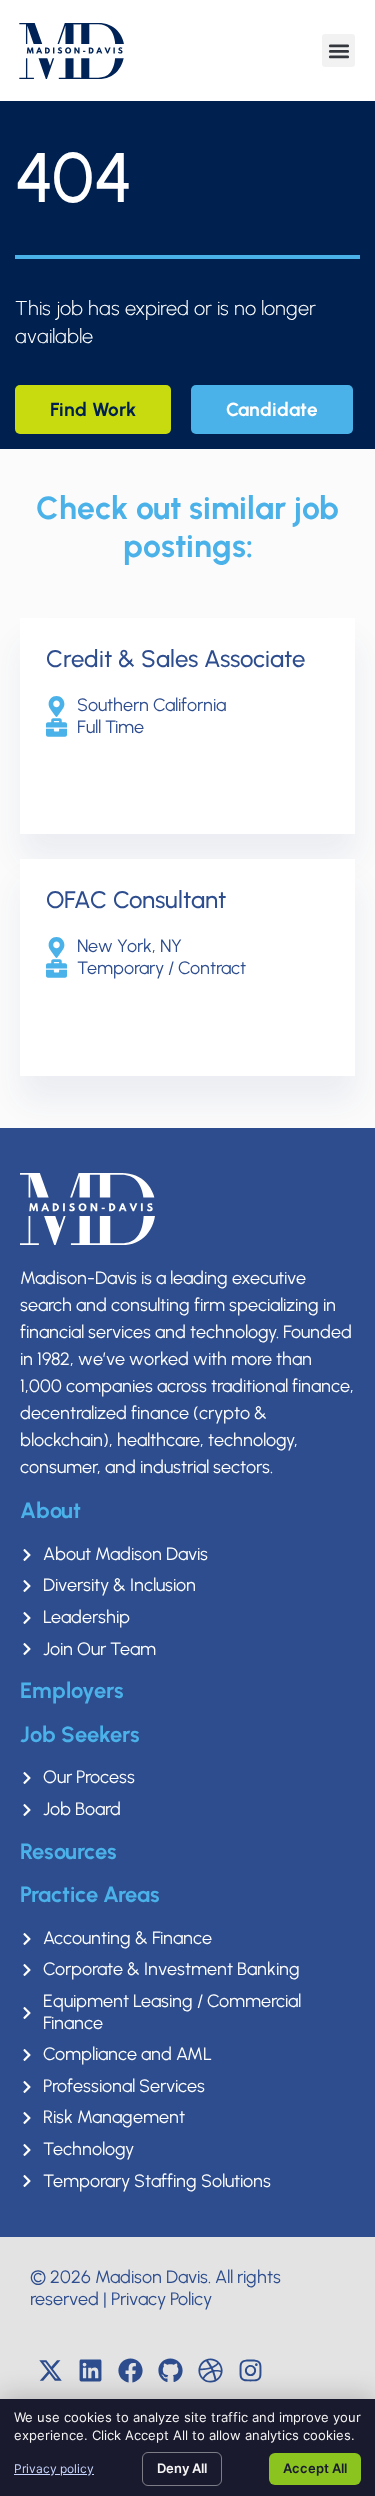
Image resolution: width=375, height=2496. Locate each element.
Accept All (315, 2468)
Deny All (182, 2468)
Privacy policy (54, 2468)
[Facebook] (130, 2370)
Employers (72, 1690)
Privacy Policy (161, 2299)
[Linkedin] (90, 2370)
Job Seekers (80, 1734)
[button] (338, 50)
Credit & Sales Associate (175, 658)
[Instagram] (250, 2370)
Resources (68, 1851)
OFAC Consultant (136, 899)
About (50, 1510)
